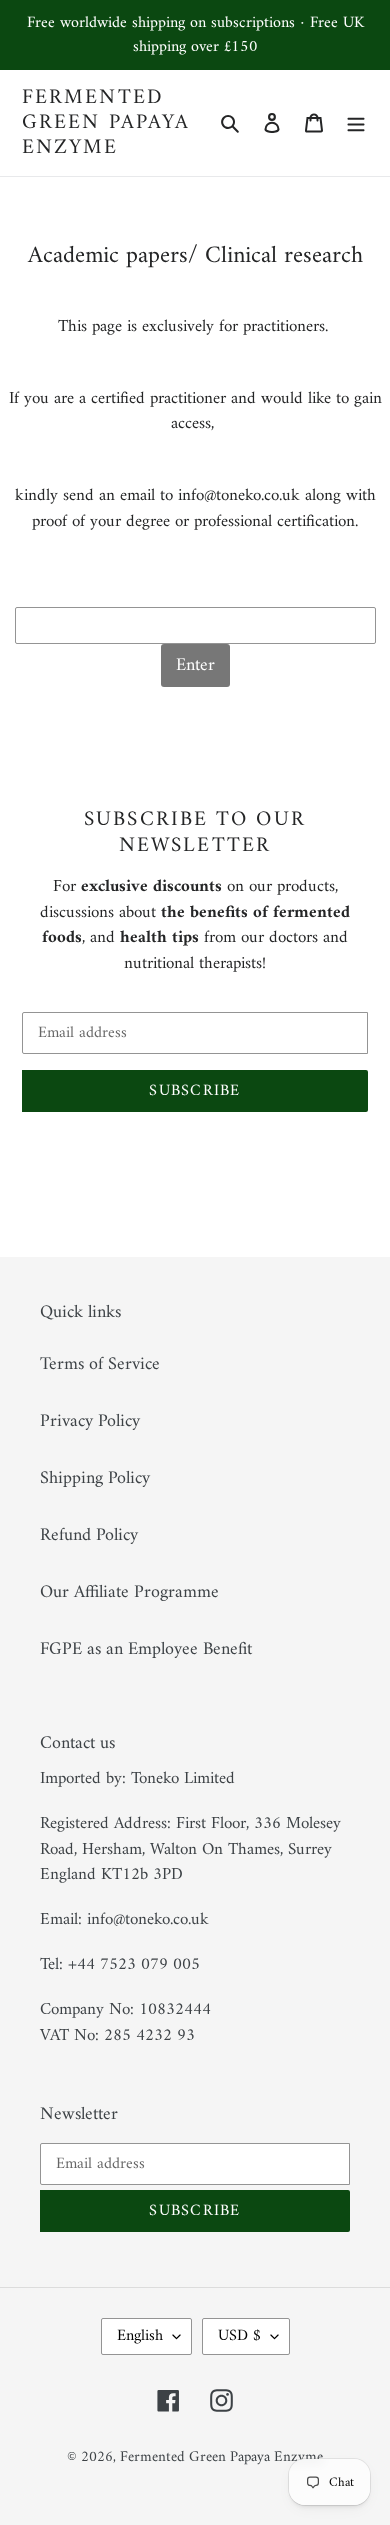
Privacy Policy (90, 1421)
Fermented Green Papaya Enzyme (106, 123)
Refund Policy (89, 1535)
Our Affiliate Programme (129, 1592)
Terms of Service (100, 1364)
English (140, 2336)
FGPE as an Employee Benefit (146, 1649)
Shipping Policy (95, 1478)
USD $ (239, 2336)
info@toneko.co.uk (239, 496)
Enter (195, 665)
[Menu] (356, 122)
